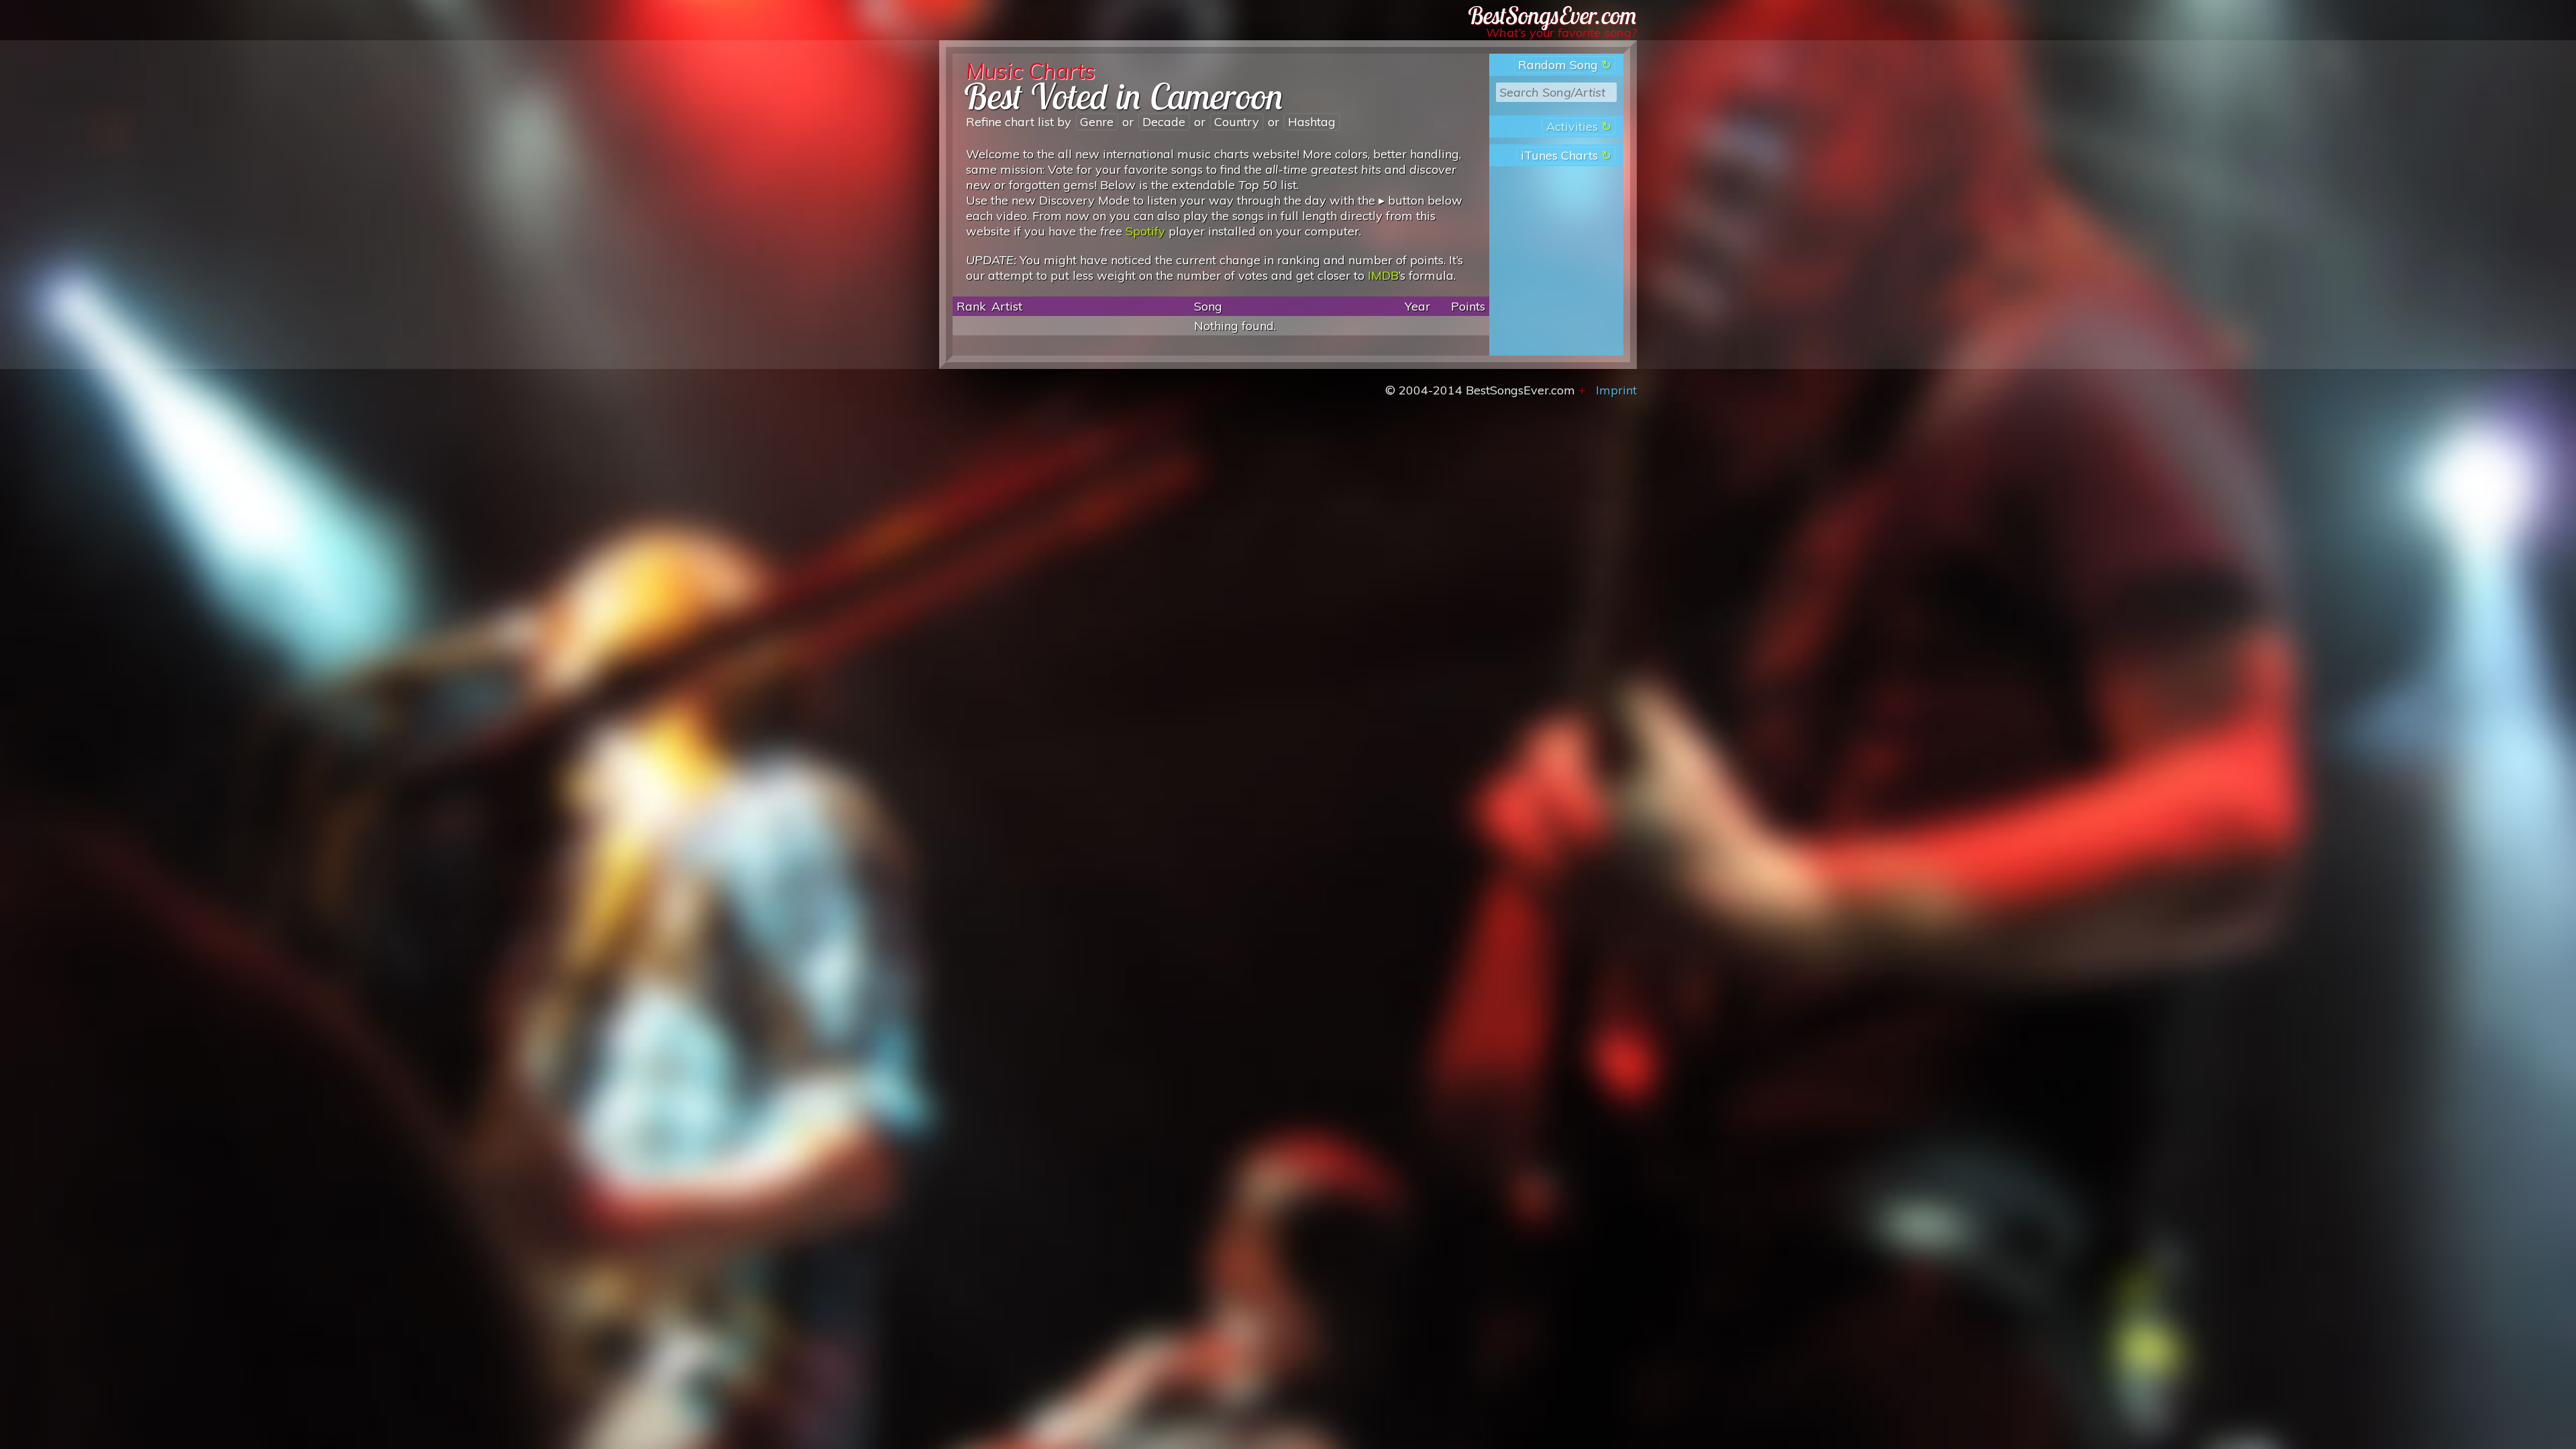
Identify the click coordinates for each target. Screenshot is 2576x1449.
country (1237, 122)
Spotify (1145, 231)
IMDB (1383, 275)
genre (1097, 122)
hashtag (1312, 122)
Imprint (1616, 390)
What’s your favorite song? (1561, 33)
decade (1164, 122)
